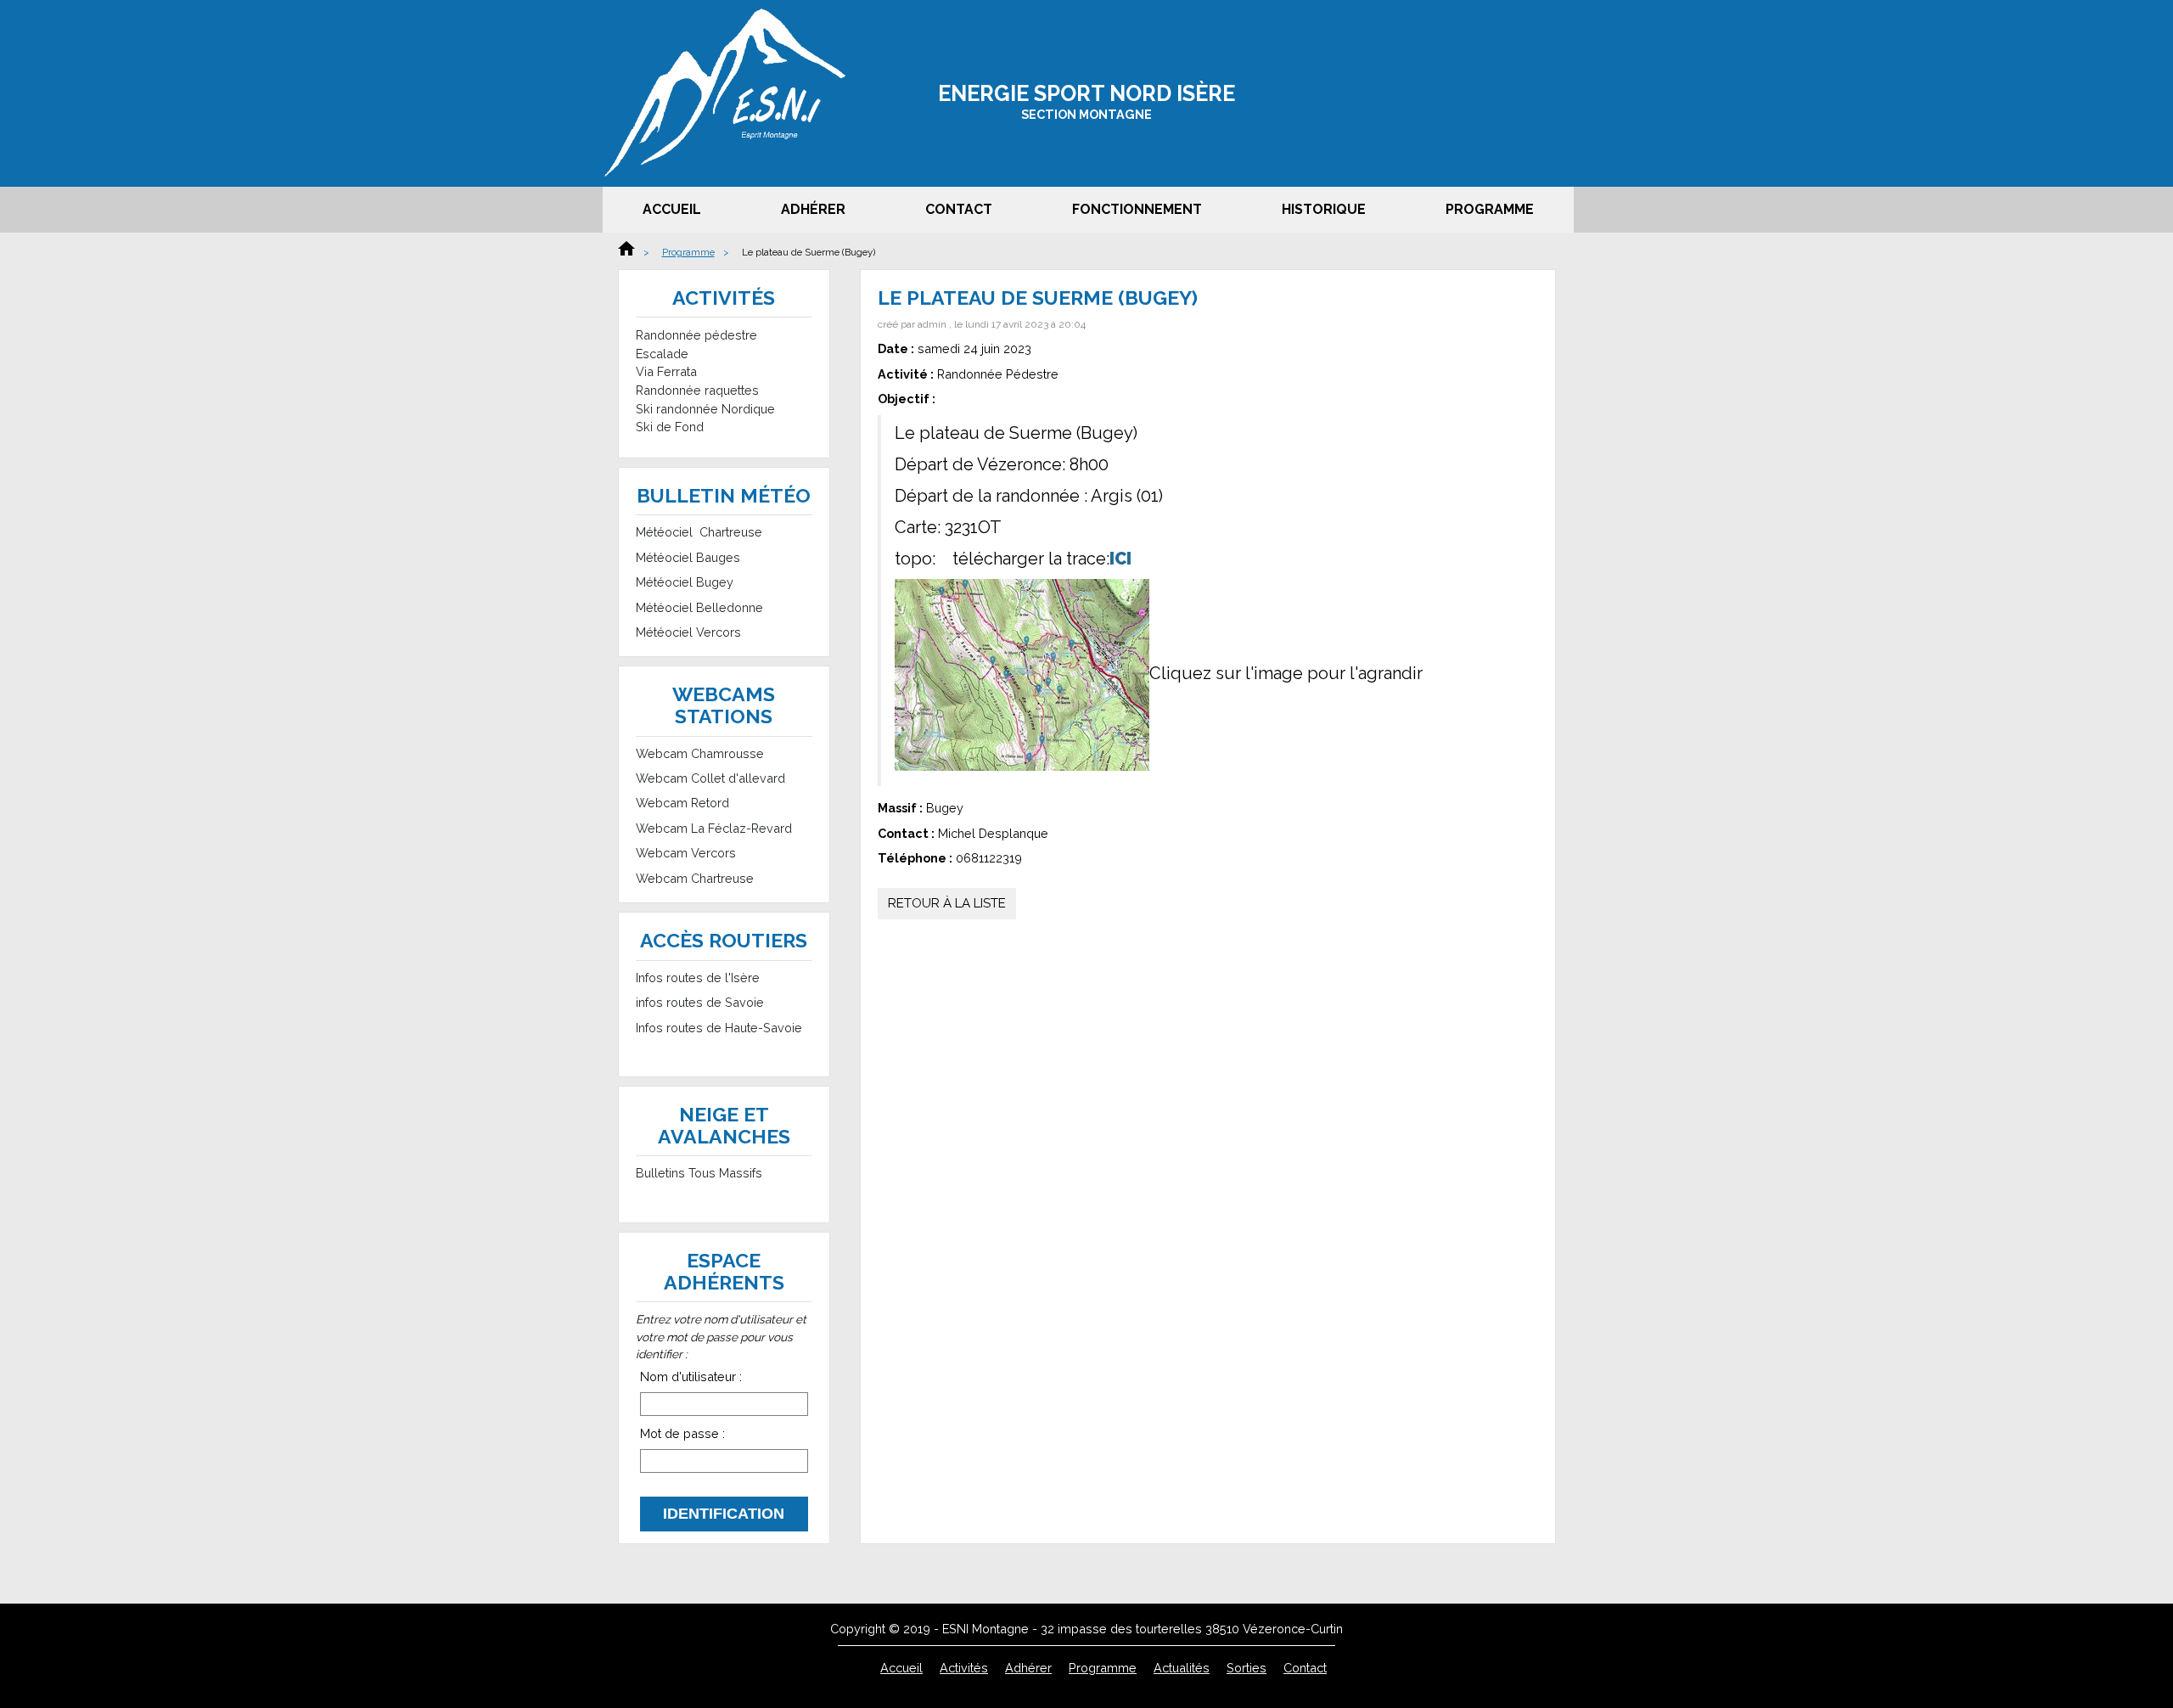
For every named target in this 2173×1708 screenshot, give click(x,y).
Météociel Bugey (685, 582)
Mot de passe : (682, 1433)
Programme (1490, 209)
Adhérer (813, 209)
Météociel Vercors (688, 632)
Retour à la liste (947, 903)
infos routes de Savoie (700, 1002)
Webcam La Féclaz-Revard (714, 828)
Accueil (672, 209)
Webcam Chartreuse (695, 878)
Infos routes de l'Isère (698, 978)
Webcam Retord (682, 803)
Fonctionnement (1137, 209)
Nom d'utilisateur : (691, 1377)
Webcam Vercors (686, 853)
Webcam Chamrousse (700, 753)
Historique (1324, 209)
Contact (959, 209)
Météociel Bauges (688, 557)
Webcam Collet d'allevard (710, 778)
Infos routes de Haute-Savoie (719, 1028)
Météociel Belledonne (699, 607)
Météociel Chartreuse (699, 532)
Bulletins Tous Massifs (699, 1173)
